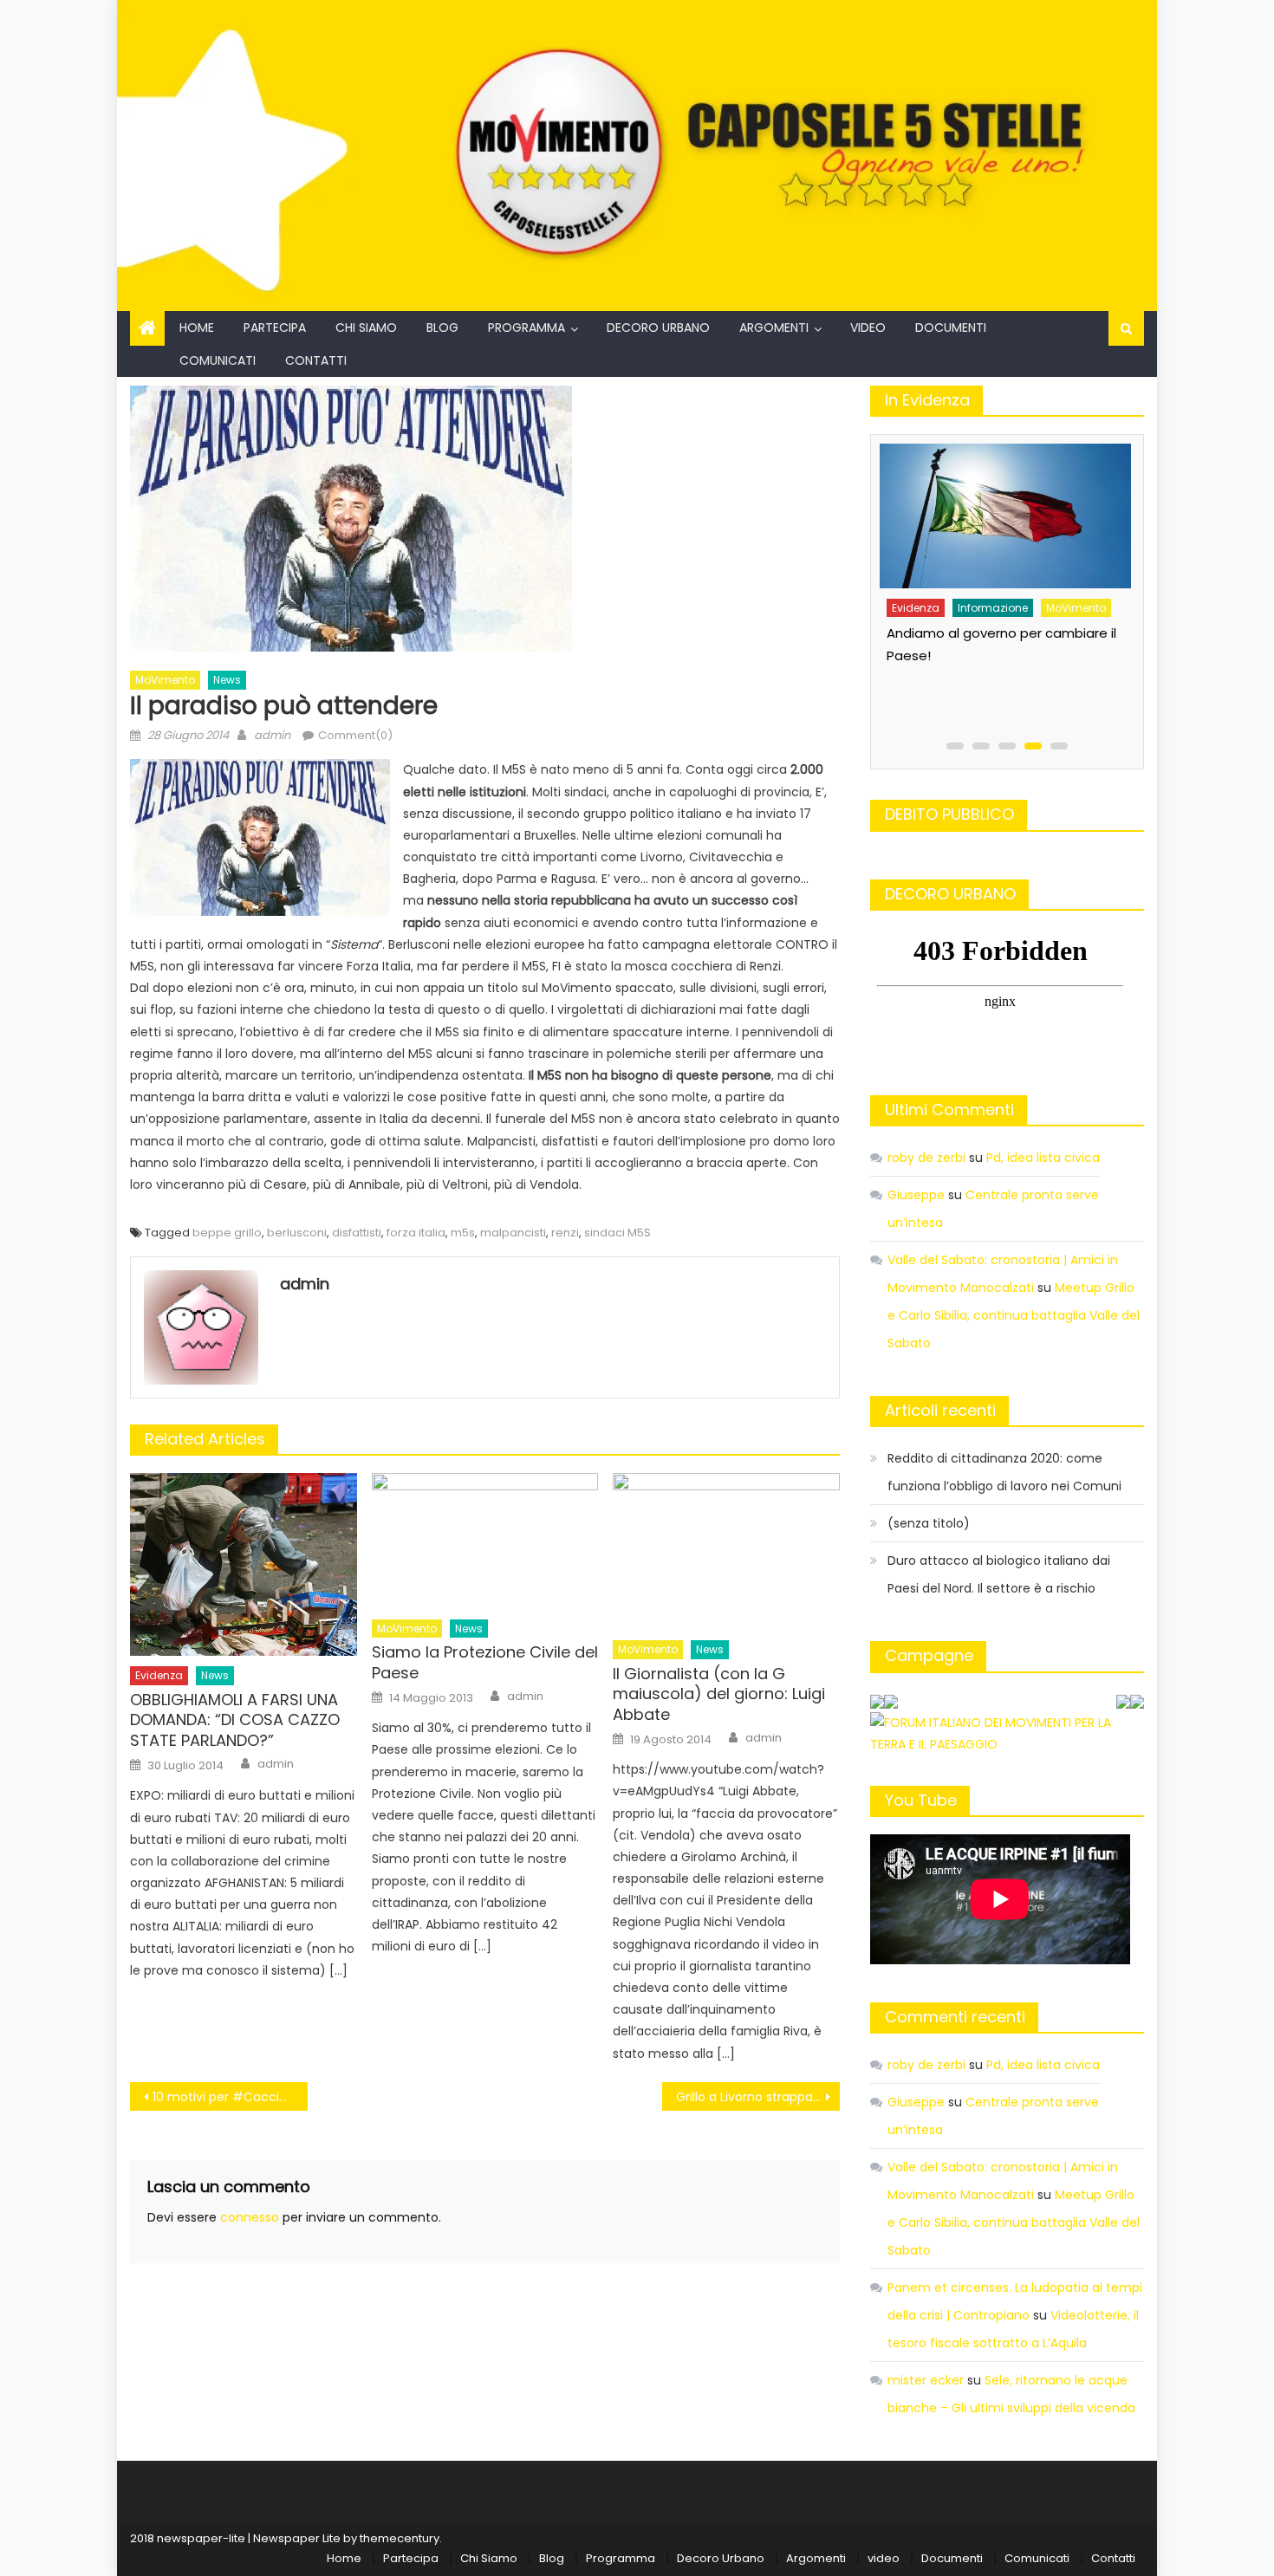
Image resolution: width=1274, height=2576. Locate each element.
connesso (250, 2217)
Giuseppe (916, 1195)
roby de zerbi (926, 1158)
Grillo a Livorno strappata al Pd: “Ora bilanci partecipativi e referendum (758, 2097)
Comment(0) (355, 735)
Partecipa (275, 328)
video (868, 328)
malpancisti (513, 1233)
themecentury (400, 2538)
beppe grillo (227, 1233)
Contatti (316, 360)
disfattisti (357, 1233)
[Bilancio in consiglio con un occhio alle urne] (1023, 510)
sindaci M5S (617, 1233)
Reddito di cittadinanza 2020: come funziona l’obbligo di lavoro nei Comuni (1004, 1472)
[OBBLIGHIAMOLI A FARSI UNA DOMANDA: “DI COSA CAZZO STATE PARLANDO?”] (244, 1564)
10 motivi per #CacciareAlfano (230, 2097)
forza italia (416, 1233)
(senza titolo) (929, 1523)
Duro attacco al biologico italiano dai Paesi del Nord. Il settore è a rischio (999, 1574)
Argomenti (774, 328)
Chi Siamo (366, 328)
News (227, 680)
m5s (463, 1233)
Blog (442, 328)
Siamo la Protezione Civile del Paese (485, 1662)
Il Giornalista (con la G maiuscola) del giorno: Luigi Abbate (719, 1694)
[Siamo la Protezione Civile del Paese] (485, 1541)
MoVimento (165, 680)
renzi (565, 1233)
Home (197, 328)
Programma (526, 328)
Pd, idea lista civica (1043, 1158)
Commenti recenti (955, 2017)
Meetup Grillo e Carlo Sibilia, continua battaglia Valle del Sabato (1014, 1315)
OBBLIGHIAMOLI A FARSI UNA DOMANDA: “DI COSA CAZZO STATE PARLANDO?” (235, 1720)
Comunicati (218, 360)
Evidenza (159, 1675)
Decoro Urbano (658, 328)
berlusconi (297, 1233)
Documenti (951, 328)
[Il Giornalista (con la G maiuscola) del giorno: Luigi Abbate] (726, 1551)
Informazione (1011, 596)
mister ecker (926, 2380)
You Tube (921, 1800)
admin (272, 735)
